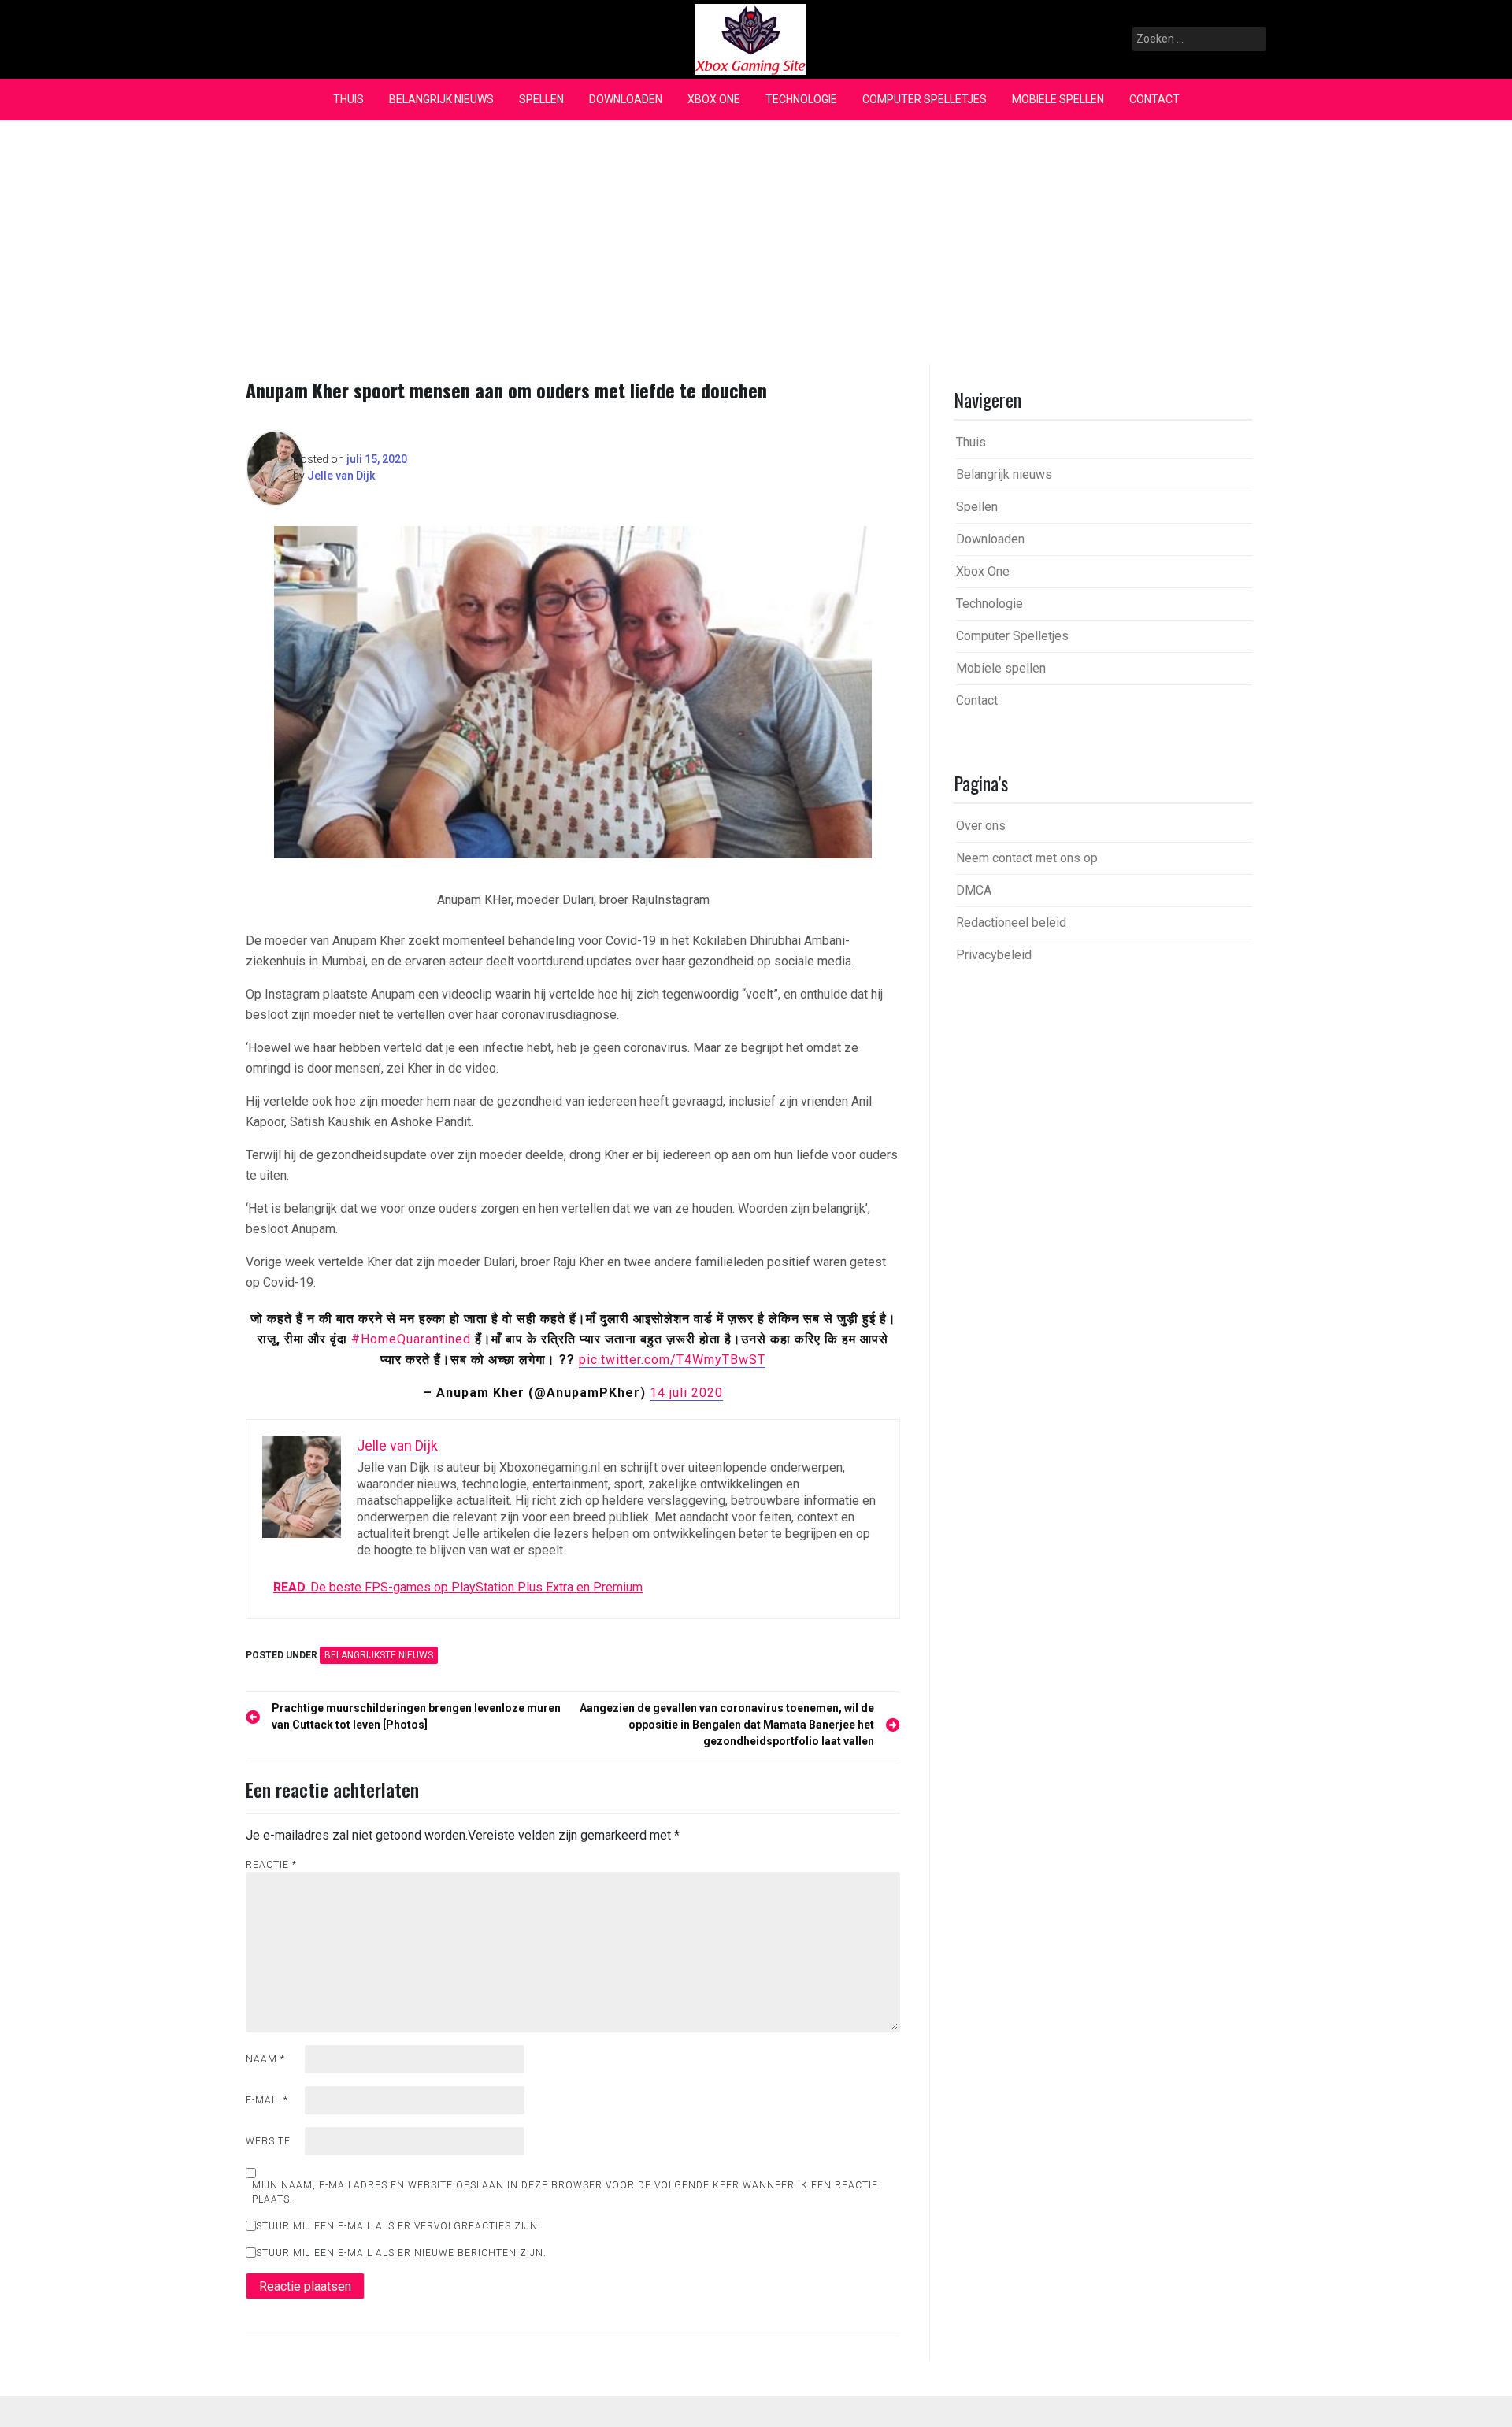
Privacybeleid (994, 955)
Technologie (801, 99)
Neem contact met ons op (1027, 858)
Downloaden (626, 99)
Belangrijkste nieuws (379, 1655)
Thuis (348, 99)
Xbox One (714, 99)
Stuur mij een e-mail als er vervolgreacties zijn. (398, 2226)
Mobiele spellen (1058, 99)
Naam (265, 2059)
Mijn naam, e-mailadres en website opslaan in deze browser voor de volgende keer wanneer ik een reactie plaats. (565, 2192)
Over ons (981, 826)
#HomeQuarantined (411, 1339)
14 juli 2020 (686, 1393)
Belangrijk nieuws (441, 99)
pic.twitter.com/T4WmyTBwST (672, 1360)
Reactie (271, 1865)
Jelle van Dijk (341, 476)
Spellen (541, 99)
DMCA (974, 890)
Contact (1154, 99)
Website (268, 2141)
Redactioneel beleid (1011, 923)
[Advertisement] (756, 239)
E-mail (267, 2100)
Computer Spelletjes (925, 99)
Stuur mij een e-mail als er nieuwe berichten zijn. (401, 2253)
